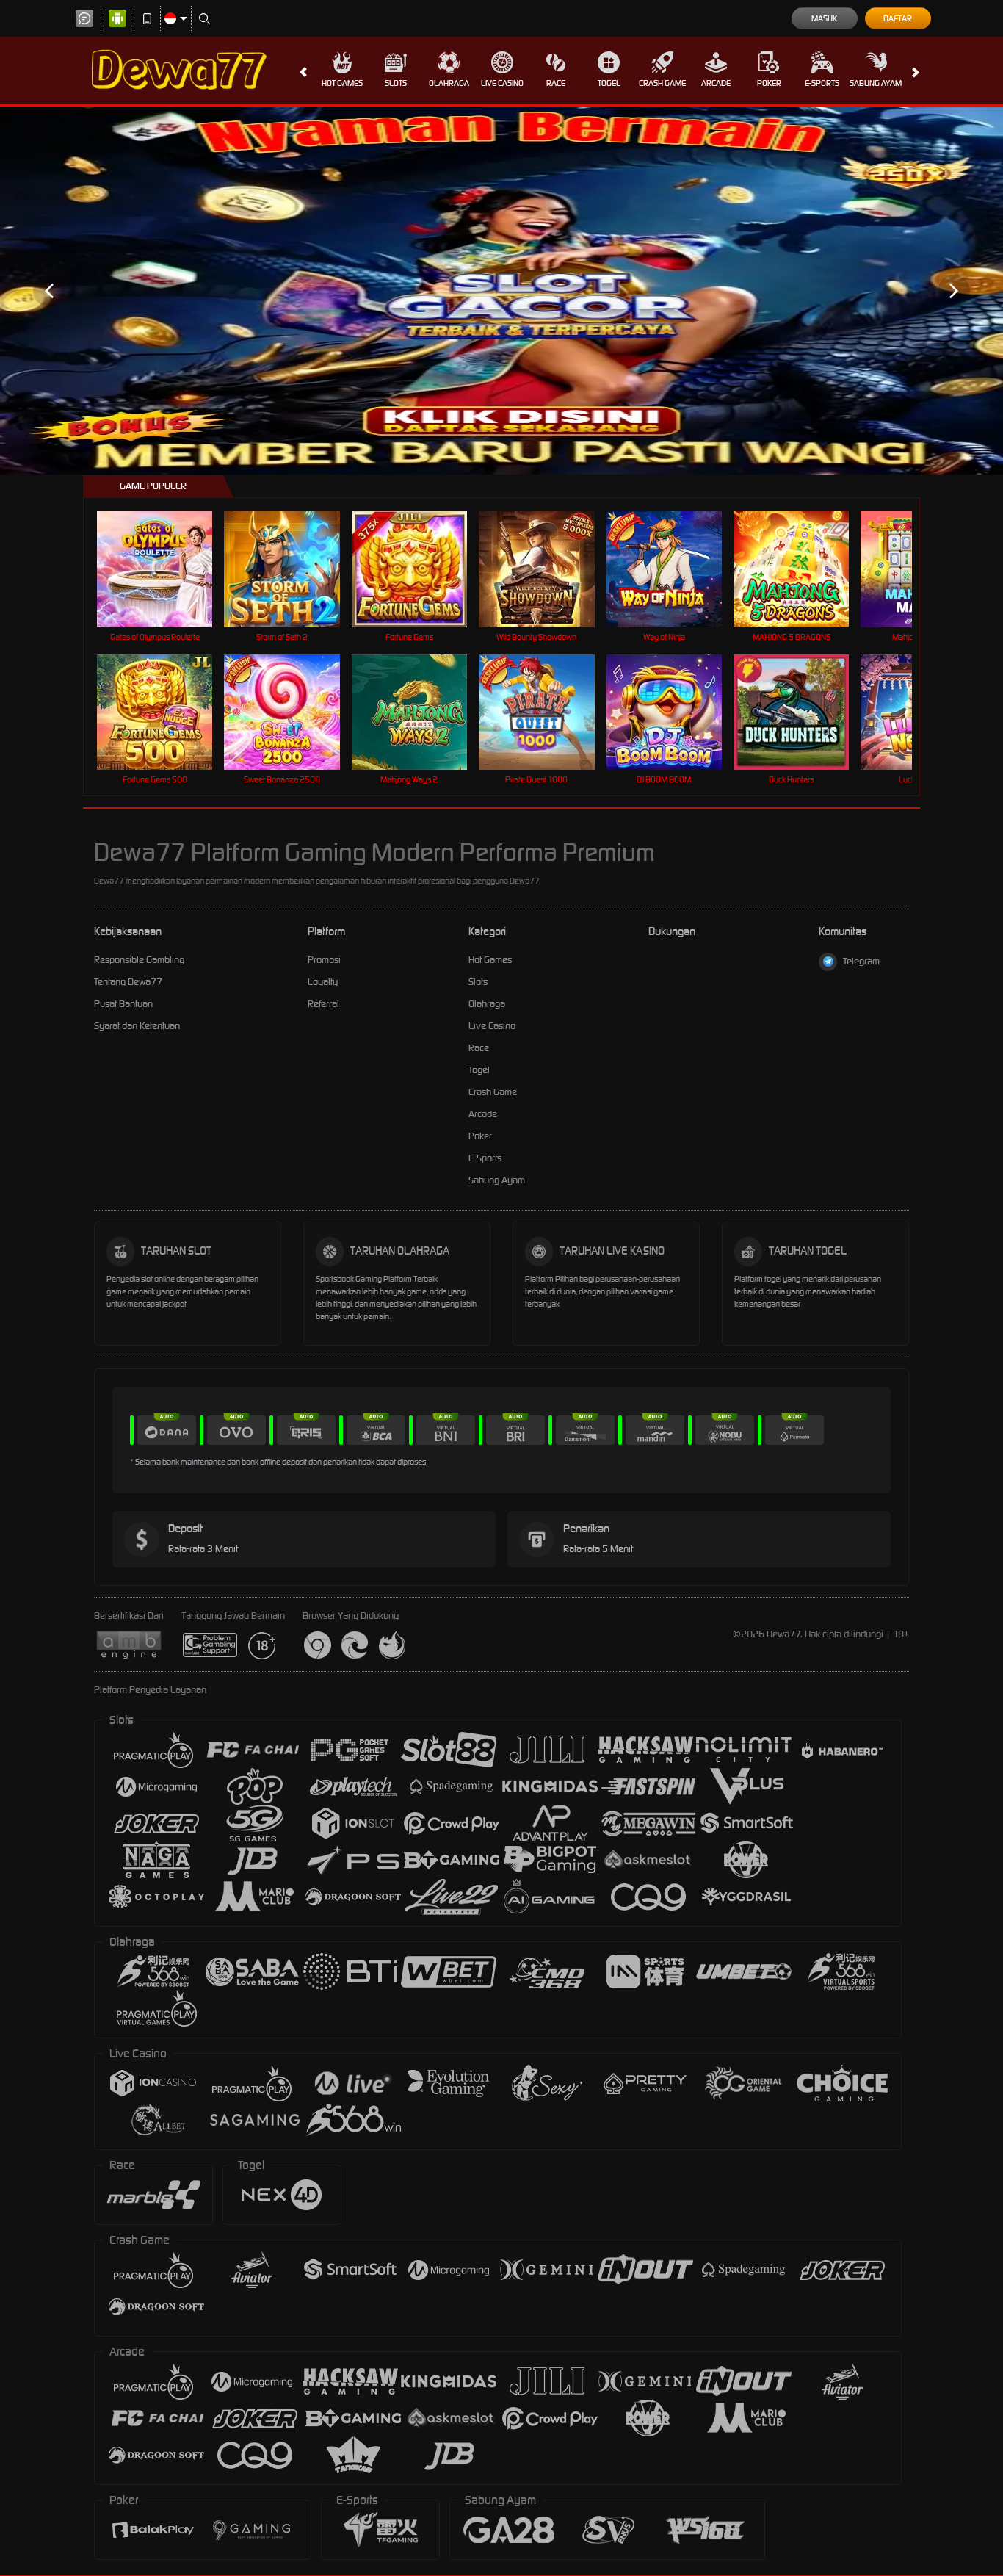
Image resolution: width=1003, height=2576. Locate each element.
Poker (769, 83)
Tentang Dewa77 (128, 982)
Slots (396, 83)
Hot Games (342, 83)
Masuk (824, 18)
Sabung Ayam (876, 83)
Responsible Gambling (139, 960)
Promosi (324, 960)
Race (556, 83)
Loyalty (323, 982)
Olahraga (449, 83)
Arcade (716, 83)
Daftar (898, 18)
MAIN (164, 569)
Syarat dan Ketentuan (137, 1026)
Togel (609, 83)
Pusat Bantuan (123, 1004)
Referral (323, 1004)
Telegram (861, 961)
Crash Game (662, 83)
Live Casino (502, 83)
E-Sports (822, 83)
